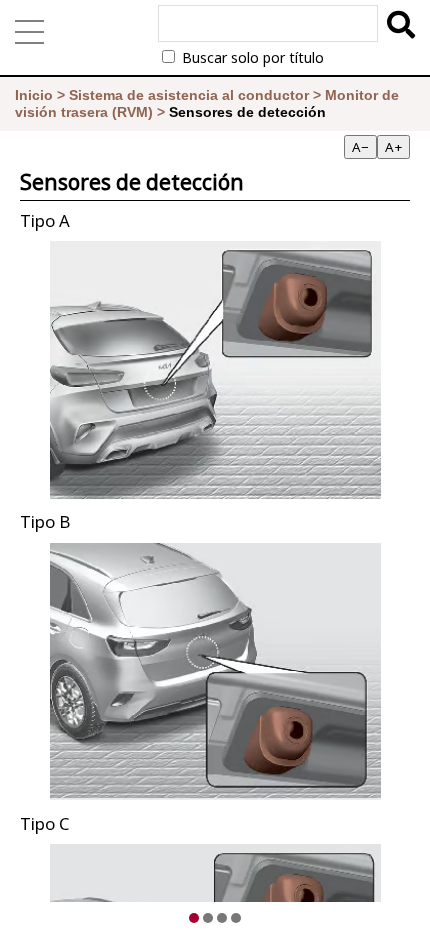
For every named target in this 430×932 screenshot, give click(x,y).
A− (360, 147)
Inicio (34, 95)
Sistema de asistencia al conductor (189, 95)
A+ (393, 147)
